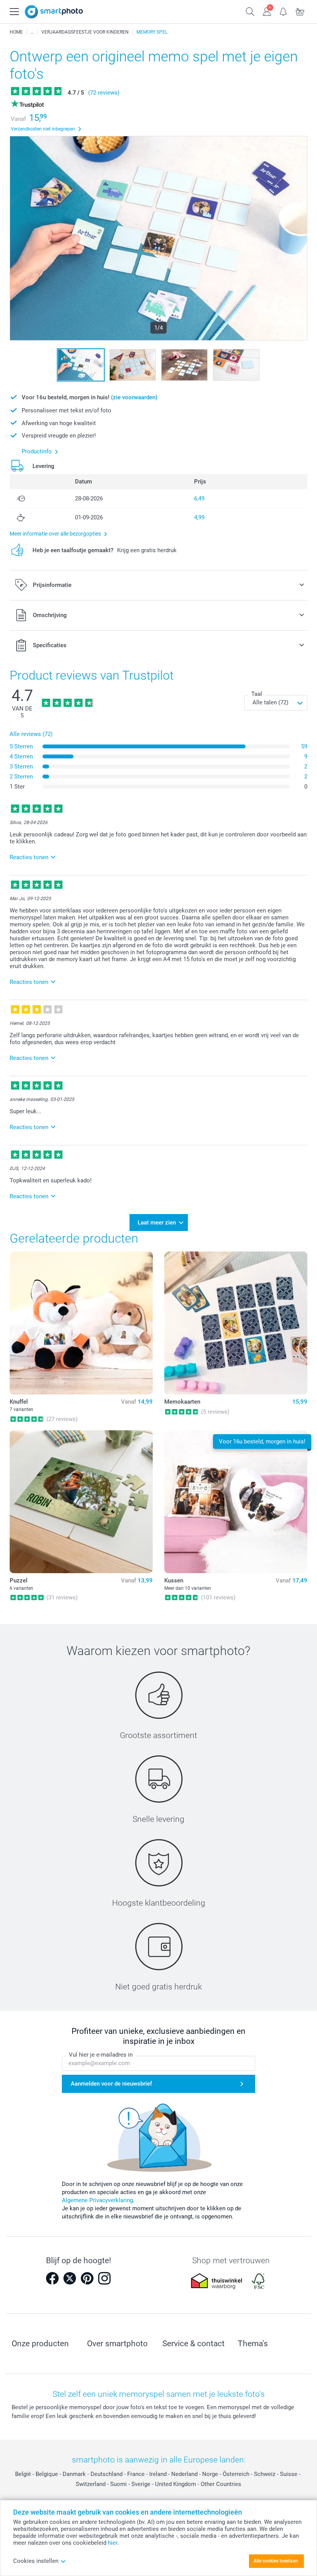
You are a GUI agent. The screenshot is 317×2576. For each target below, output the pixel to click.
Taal (257, 694)
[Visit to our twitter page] (70, 2278)
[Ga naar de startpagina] (54, 12)
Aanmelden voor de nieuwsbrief (111, 2084)
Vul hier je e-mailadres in (101, 2055)
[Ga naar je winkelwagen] (300, 11)
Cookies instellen (36, 2561)
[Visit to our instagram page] (104, 2278)
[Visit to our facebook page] (52, 2278)
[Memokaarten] (236, 1323)
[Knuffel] (81, 1323)
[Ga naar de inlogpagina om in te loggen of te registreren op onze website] (267, 11)
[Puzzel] (81, 1502)
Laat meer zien (157, 1223)
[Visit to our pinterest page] (87, 2278)
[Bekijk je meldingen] (284, 11)
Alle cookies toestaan (276, 2561)
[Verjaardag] (32, 32)
